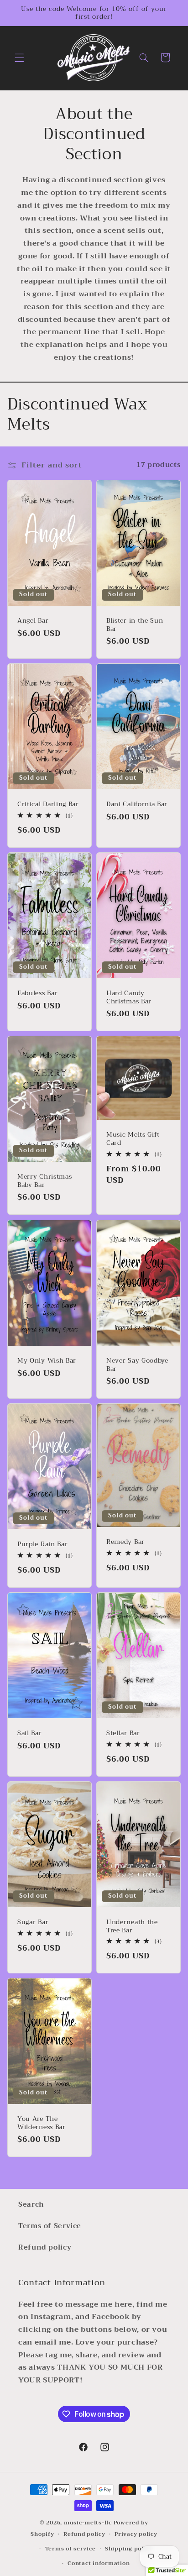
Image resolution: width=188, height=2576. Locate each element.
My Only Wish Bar (47, 1361)
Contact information (99, 2563)
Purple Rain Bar (42, 1544)
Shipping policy (129, 2549)
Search (31, 2204)
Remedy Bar (125, 1542)
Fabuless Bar (37, 993)
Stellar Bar (123, 1733)
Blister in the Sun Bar (135, 625)
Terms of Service (50, 2226)
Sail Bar (30, 1733)
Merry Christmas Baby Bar (44, 1181)
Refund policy (45, 2247)
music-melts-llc (88, 2523)
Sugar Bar (33, 1922)
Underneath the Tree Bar (132, 1926)
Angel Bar (33, 621)
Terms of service (70, 2549)
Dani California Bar (137, 804)
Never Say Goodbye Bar (137, 1365)
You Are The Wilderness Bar (42, 2123)
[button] (19, 58)
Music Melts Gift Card (133, 1139)
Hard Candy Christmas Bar (129, 997)
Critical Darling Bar (48, 804)
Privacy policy (136, 2534)
